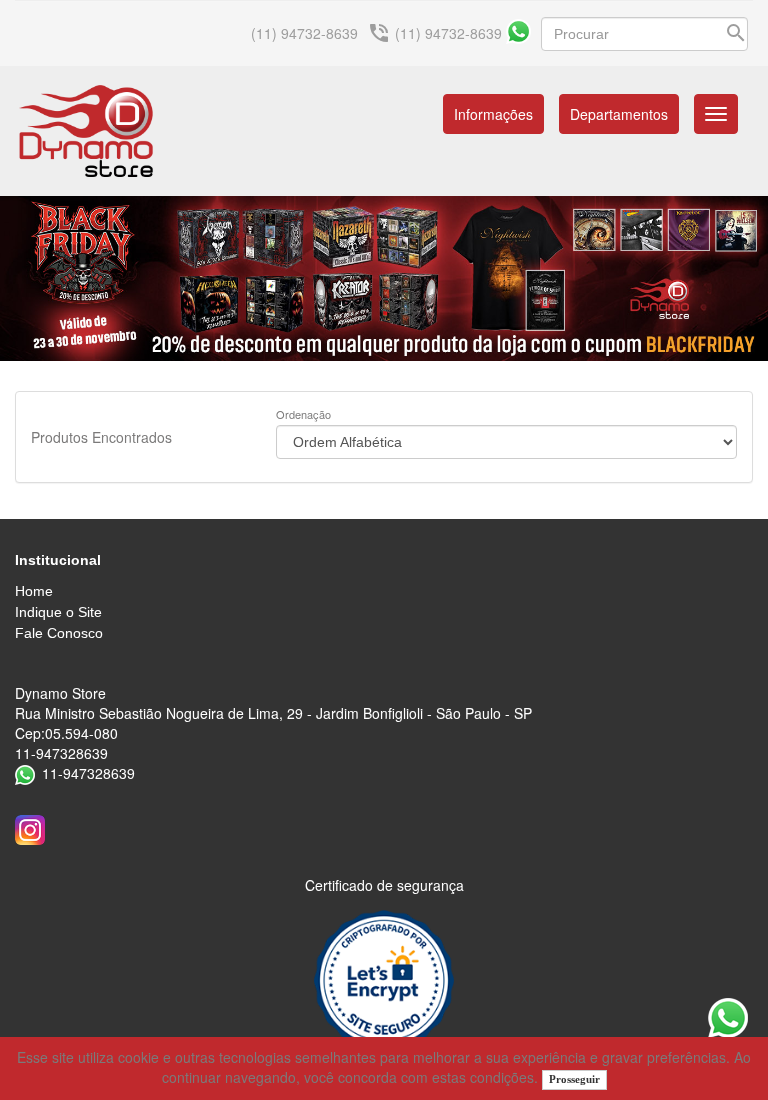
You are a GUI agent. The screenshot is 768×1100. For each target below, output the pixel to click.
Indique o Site (58, 612)
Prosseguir (574, 1079)
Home (34, 591)
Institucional (58, 560)
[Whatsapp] (518, 31)
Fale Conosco (59, 633)
